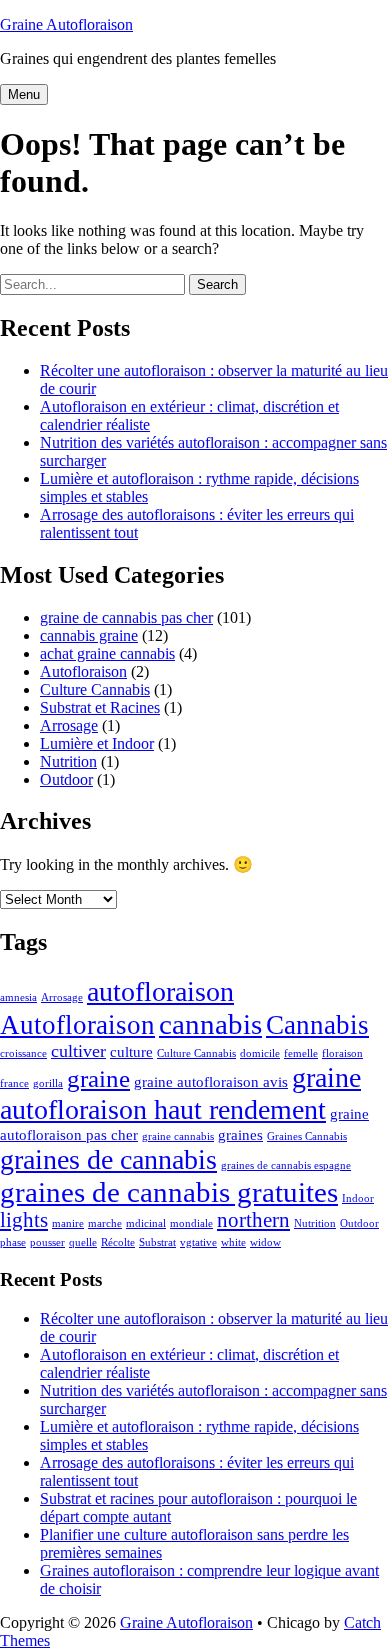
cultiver (78, 1051)
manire (68, 1223)
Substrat (157, 1242)
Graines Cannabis (307, 1136)
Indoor (358, 1198)
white (233, 1242)
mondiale (191, 1223)
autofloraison (160, 991)
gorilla (48, 1083)
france (14, 1083)
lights (24, 1220)
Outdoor (66, 779)
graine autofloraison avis (211, 1081)
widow (265, 1242)
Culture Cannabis (95, 689)
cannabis (210, 1024)
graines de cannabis (108, 1159)
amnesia (18, 997)
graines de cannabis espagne (286, 1165)
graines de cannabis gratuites (169, 1192)
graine (98, 1078)
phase (13, 1242)
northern (253, 1220)
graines (240, 1134)
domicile (260, 1053)
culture (131, 1051)
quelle (83, 1242)
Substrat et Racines (100, 707)
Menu (24, 94)
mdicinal (146, 1223)
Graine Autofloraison (66, 24)
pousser (47, 1242)
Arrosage (69, 725)
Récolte (118, 1242)
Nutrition (68, 761)
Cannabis (317, 1025)
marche (105, 1223)
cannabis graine (89, 635)
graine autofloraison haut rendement (180, 1093)
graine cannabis (178, 1136)
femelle (301, 1053)
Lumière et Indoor (97, 743)
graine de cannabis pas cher (126, 617)
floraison (342, 1053)
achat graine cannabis (107, 653)
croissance (23, 1053)
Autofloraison (83, 671)
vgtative (198, 1242)
